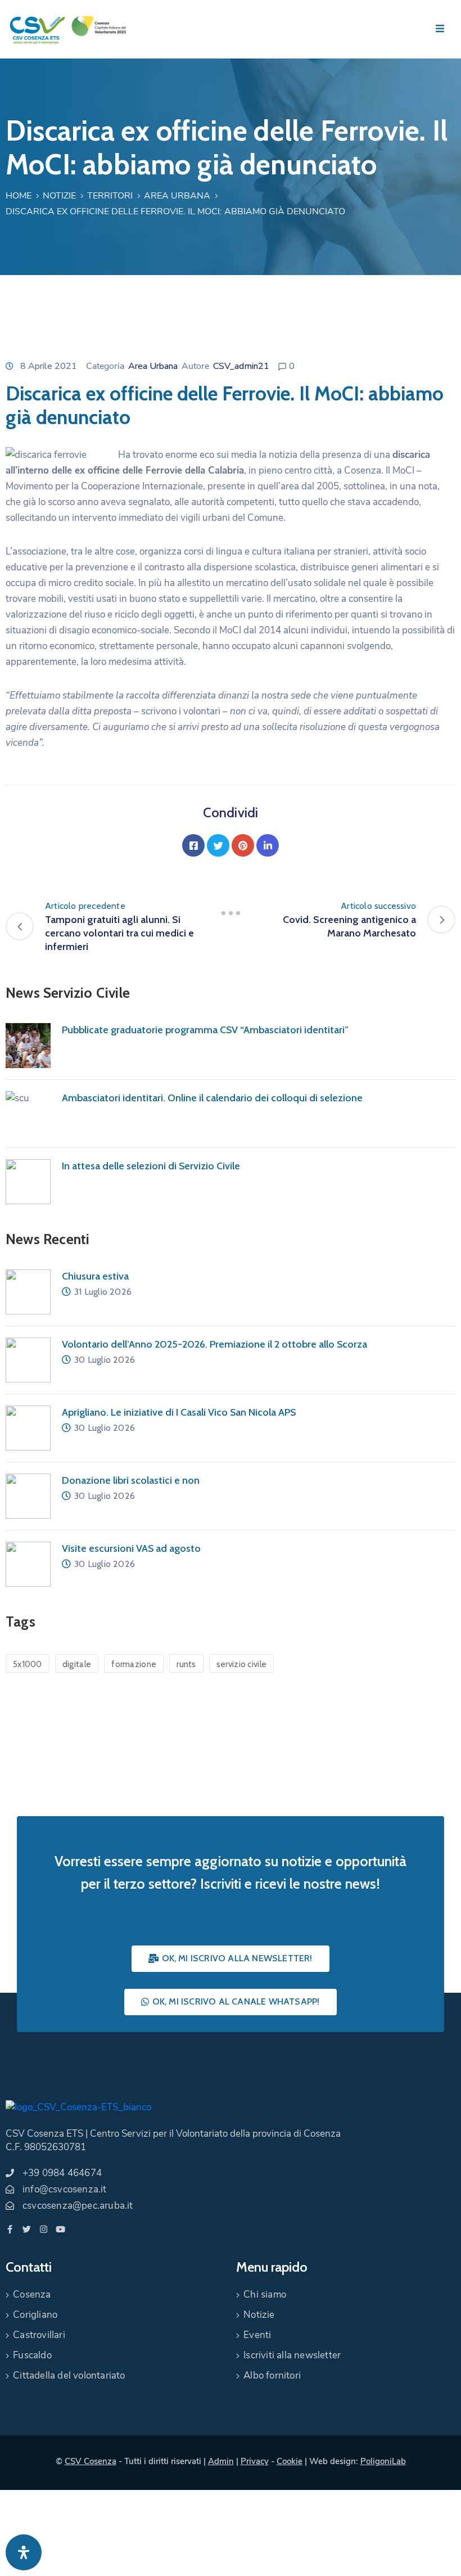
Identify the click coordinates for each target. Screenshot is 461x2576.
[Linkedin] (268, 845)
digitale (77, 1664)
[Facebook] (193, 845)
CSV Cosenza (91, 2461)
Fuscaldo (32, 2355)
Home (19, 196)
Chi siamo (265, 2294)
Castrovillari (39, 2335)
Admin (221, 2461)
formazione (134, 1664)
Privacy (255, 2461)
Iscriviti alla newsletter (292, 2355)
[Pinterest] (243, 845)
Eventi (257, 2335)
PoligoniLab (383, 2461)
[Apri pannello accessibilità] (24, 2552)
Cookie (290, 2461)
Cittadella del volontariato (69, 2375)
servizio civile (242, 1664)
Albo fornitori (272, 2375)
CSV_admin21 (241, 366)
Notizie (59, 196)
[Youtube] (60, 2229)
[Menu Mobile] (440, 29)
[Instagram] (44, 2229)
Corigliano (35, 2315)
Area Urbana (177, 196)
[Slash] (231, 913)
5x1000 (28, 1664)
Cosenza (32, 2294)
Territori (110, 196)
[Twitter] (218, 845)
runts (186, 1664)
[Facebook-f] (10, 2229)
